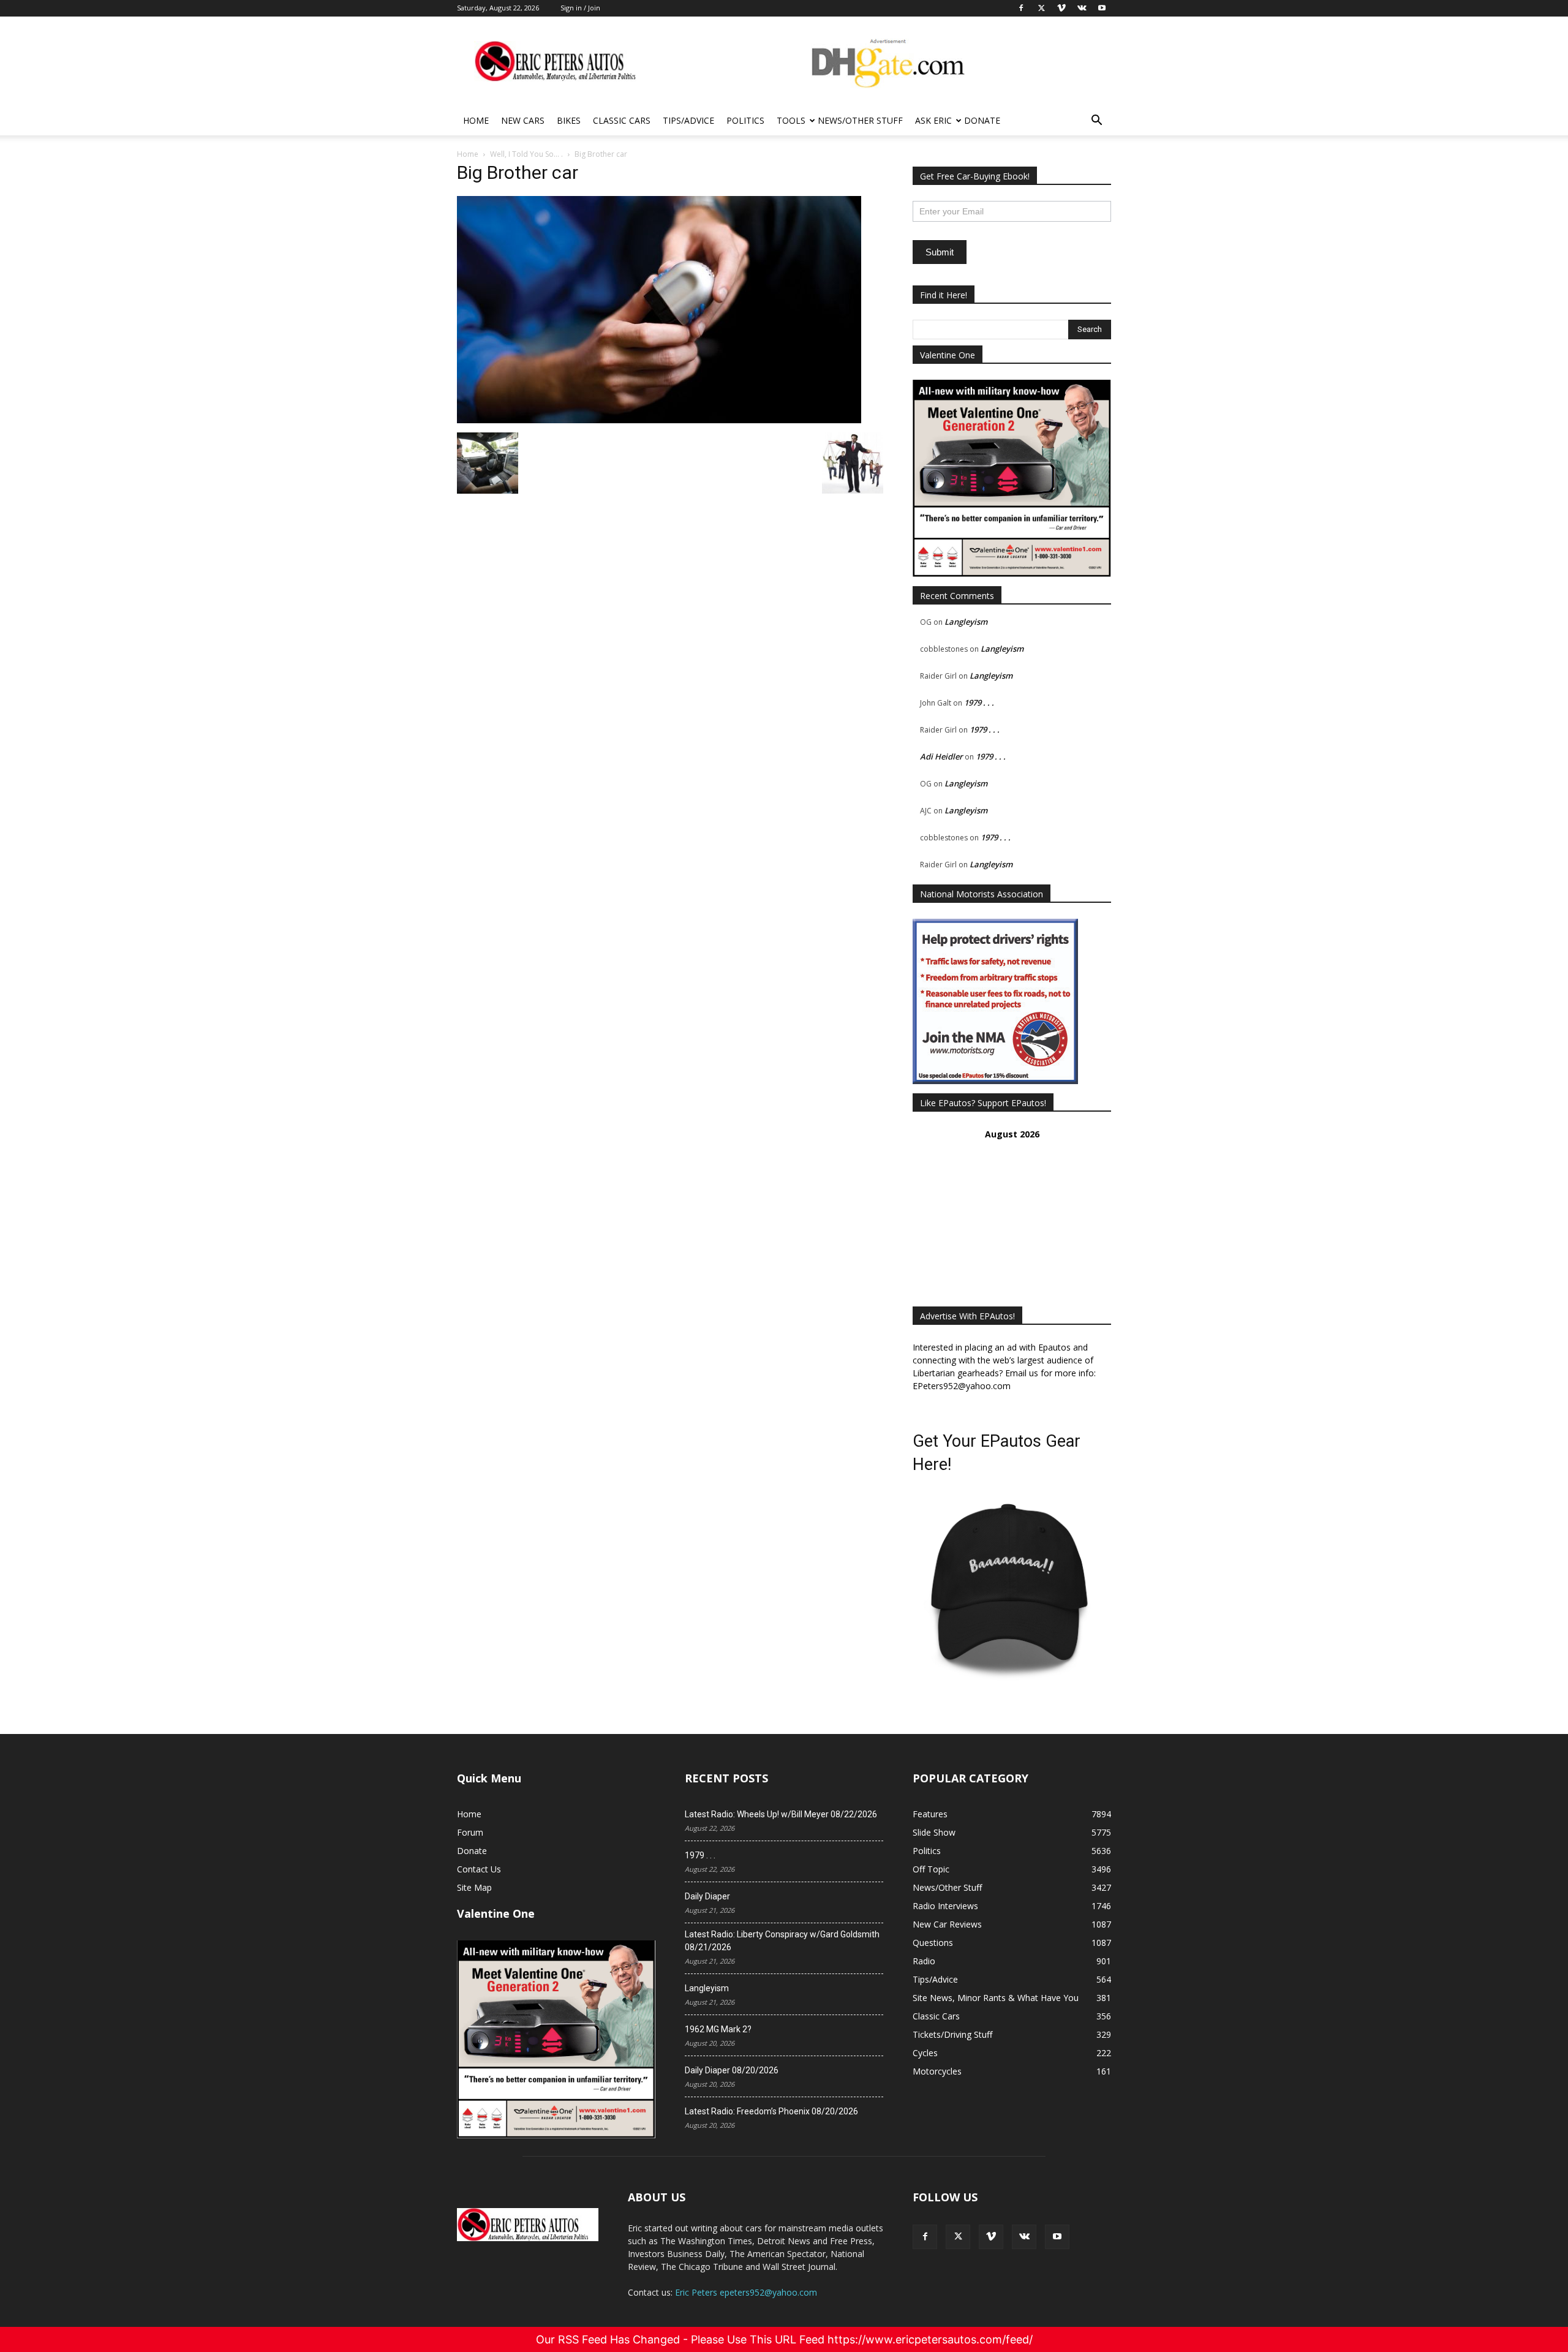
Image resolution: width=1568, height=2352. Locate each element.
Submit (940, 252)
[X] (958, 2237)
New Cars (523, 120)
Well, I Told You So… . (526, 154)
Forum (470, 1832)
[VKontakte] (1024, 2237)
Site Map (474, 1887)
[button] (1096, 122)
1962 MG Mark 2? (718, 2029)
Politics (745, 120)
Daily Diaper (707, 1896)
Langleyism (966, 622)
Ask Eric (933, 120)
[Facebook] (925, 2237)
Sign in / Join (580, 8)
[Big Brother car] (659, 420)
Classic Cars (622, 120)
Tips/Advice (688, 120)
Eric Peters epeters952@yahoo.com (746, 2292)
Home (476, 120)
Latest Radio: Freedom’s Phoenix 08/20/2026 (771, 2111)
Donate (982, 120)
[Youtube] (1057, 2237)
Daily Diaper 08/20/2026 (732, 2070)
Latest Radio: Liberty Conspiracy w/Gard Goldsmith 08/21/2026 (782, 1941)
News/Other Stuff (860, 120)
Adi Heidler (941, 756)
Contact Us (479, 1869)
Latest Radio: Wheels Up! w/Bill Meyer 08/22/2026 (781, 1814)
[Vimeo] (991, 2237)
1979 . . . (979, 703)
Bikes (569, 120)
